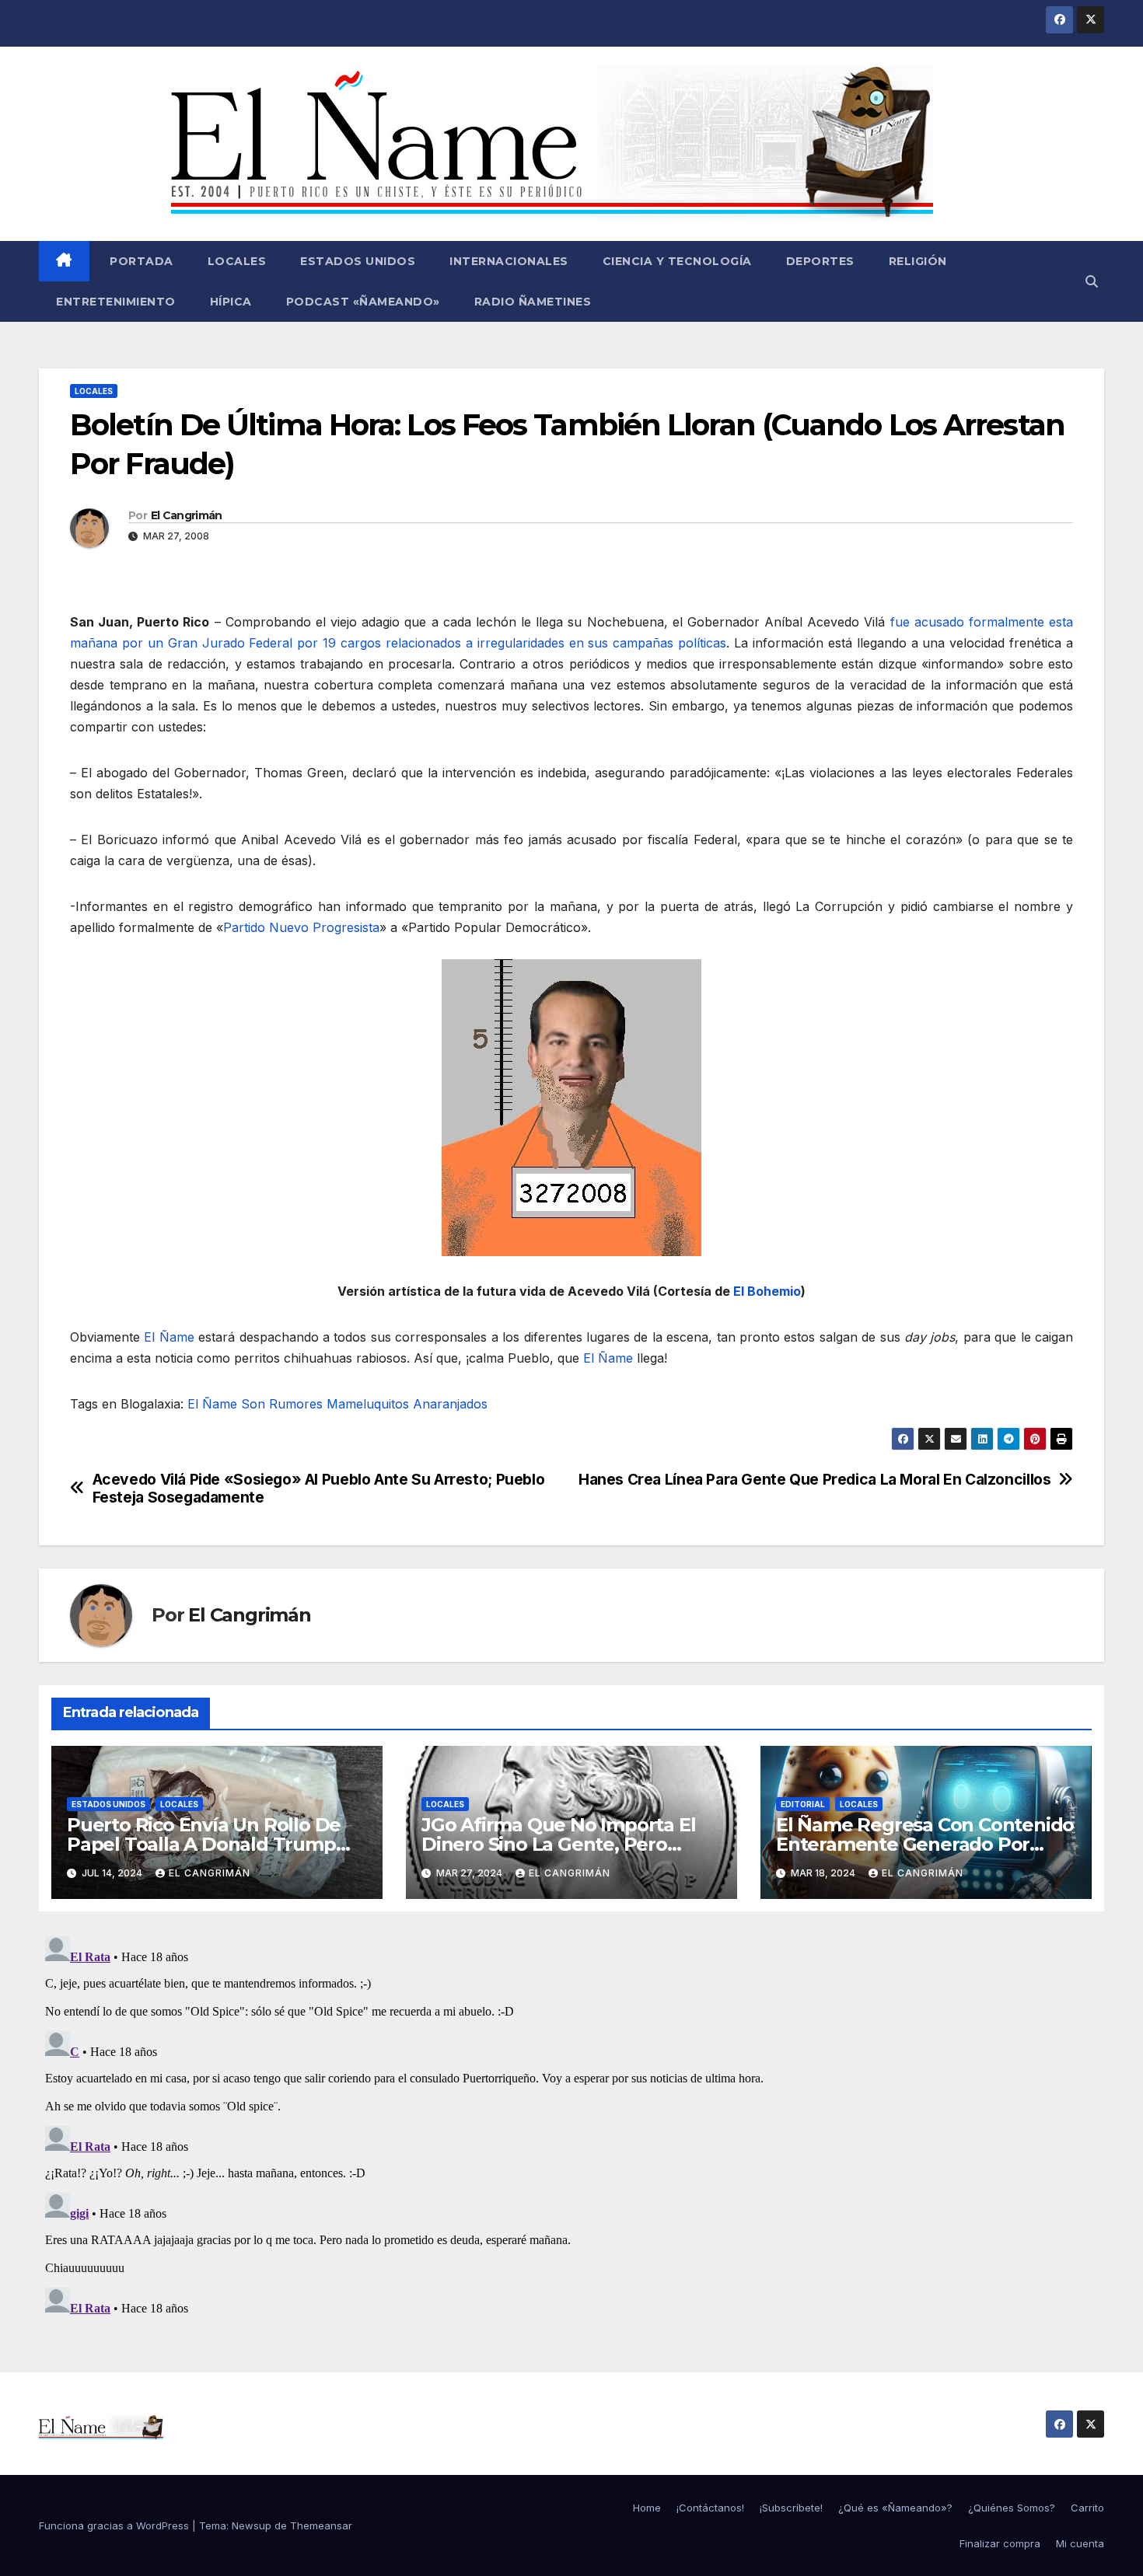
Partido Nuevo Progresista (301, 927)
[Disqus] (571, 2124)
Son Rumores (282, 1404)
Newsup (252, 2525)
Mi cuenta (1080, 2543)
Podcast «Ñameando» (363, 302)
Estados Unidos (358, 261)
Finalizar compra (1000, 2543)
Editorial (803, 1804)
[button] (1092, 281)
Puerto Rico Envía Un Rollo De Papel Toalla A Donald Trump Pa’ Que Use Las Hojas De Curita (212, 1844)
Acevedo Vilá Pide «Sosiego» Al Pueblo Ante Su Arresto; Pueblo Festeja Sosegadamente (319, 1489)
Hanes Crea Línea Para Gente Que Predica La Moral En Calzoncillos (814, 1480)
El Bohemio (767, 1291)
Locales (237, 261)
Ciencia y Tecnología (677, 261)
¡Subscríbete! (791, 2508)
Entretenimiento (116, 302)
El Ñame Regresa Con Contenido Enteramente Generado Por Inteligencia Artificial (925, 1844)
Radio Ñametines (533, 302)
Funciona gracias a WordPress (115, 2525)
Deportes (820, 261)
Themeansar (321, 2525)
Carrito (1087, 2508)
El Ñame (169, 1337)
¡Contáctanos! (710, 2508)
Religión (918, 261)
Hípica (231, 302)
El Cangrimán (187, 515)
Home (647, 2508)
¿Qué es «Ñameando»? (895, 2508)
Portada (140, 261)
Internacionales (509, 261)
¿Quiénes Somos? (1012, 2508)
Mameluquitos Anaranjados (407, 1404)
